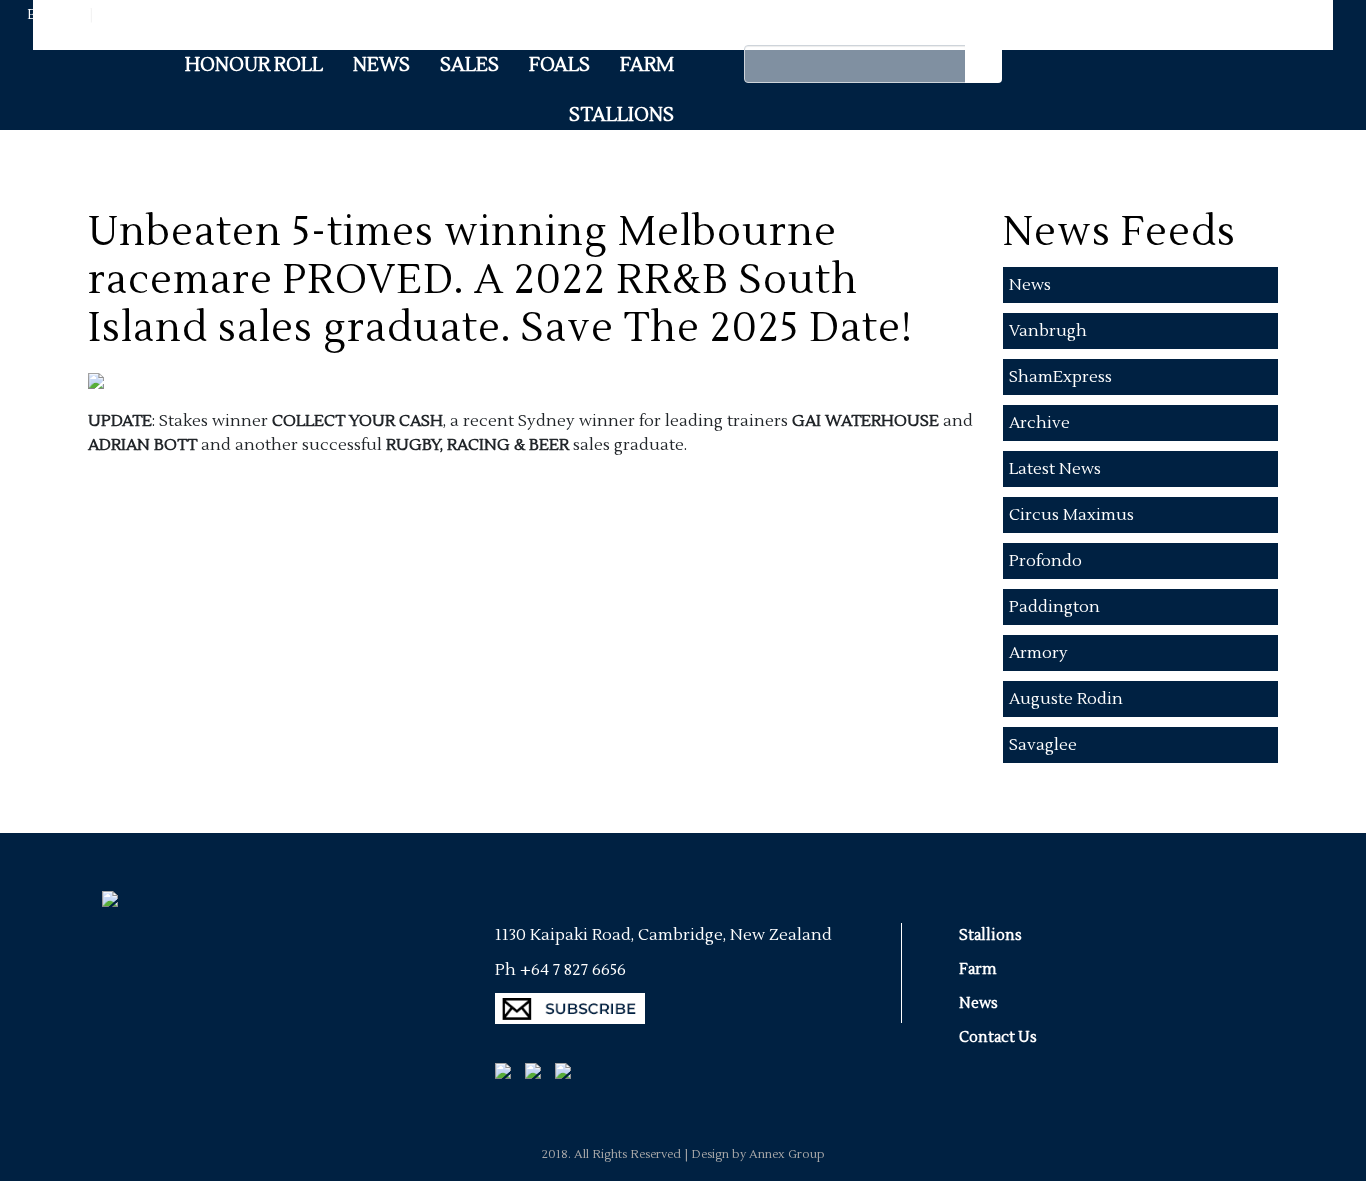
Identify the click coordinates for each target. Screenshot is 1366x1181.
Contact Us (998, 1037)
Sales (469, 65)
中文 (110, 15)
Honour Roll (254, 65)
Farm (647, 65)
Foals (559, 65)
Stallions (621, 115)
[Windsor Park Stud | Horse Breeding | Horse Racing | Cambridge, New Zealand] (103, 877)
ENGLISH (56, 15)
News (381, 65)
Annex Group (787, 1154)
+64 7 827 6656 (573, 970)
